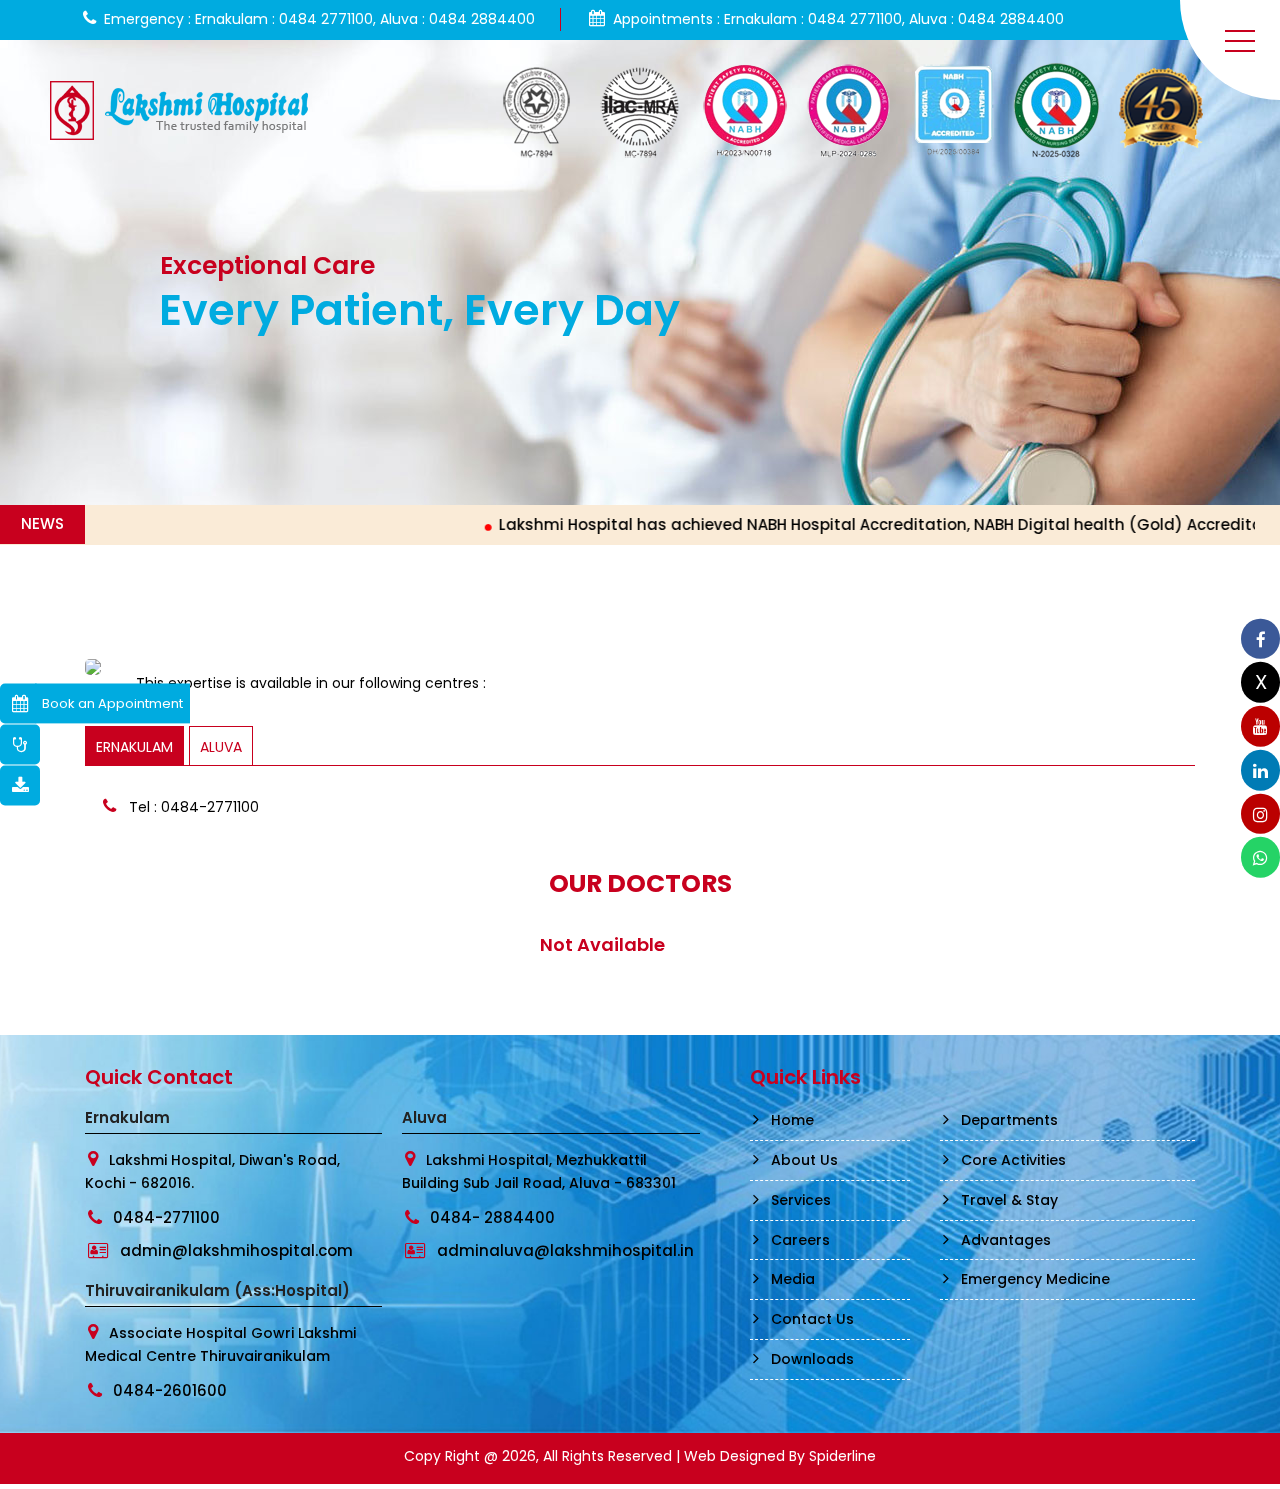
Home (792, 1120)
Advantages (1006, 1240)
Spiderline (842, 1456)
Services (801, 1200)
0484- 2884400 (492, 1217)
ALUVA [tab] (221, 747)
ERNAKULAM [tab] (134, 747)
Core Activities (1013, 1160)
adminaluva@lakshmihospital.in (565, 1250)
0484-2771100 (166, 1217)
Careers (800, 1240)
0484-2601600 (170, 1390)
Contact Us (812, 1319)
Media (793, 1279)
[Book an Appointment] (20, 703)
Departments (1009, 1120)
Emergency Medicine (1035, 1279)
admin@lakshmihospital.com (236, 1250)
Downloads (812, 1359)
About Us (804, 1160)
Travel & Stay (1009, 1200)
